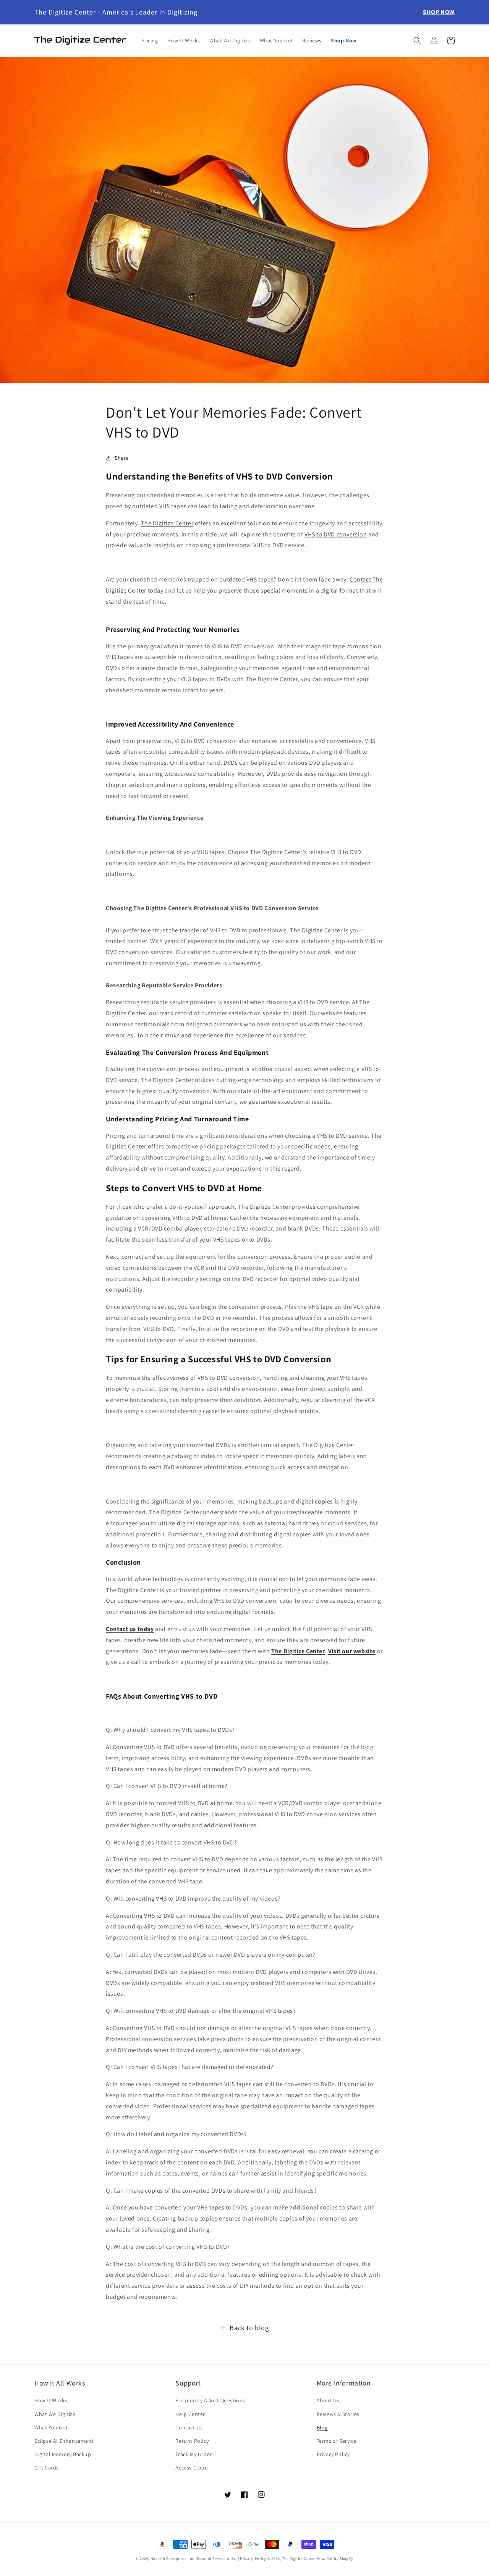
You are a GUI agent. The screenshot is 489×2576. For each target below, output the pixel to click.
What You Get (51, 2427)
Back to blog (249, 2328)
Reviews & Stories (338, 2414)
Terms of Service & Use (217, 2559)
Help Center (190, 2414)
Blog (322, 2427)
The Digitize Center (299, 2559)
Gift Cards (47, 2468)
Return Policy (192, 2441)
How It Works (51, 2400)
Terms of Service (337, 2441)
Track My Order (193, 2454)
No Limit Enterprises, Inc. (173, 2559)
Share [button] (122, 458)
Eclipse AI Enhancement (64, 2441)
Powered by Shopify (335, 2559)
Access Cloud (192, 2468)
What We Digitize (55, 2414)
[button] (417, 40)
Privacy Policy (333, 2454)
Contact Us (189, 2427)
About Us (328, 2400)
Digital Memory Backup (63, 2454)
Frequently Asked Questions (210, 2400)
